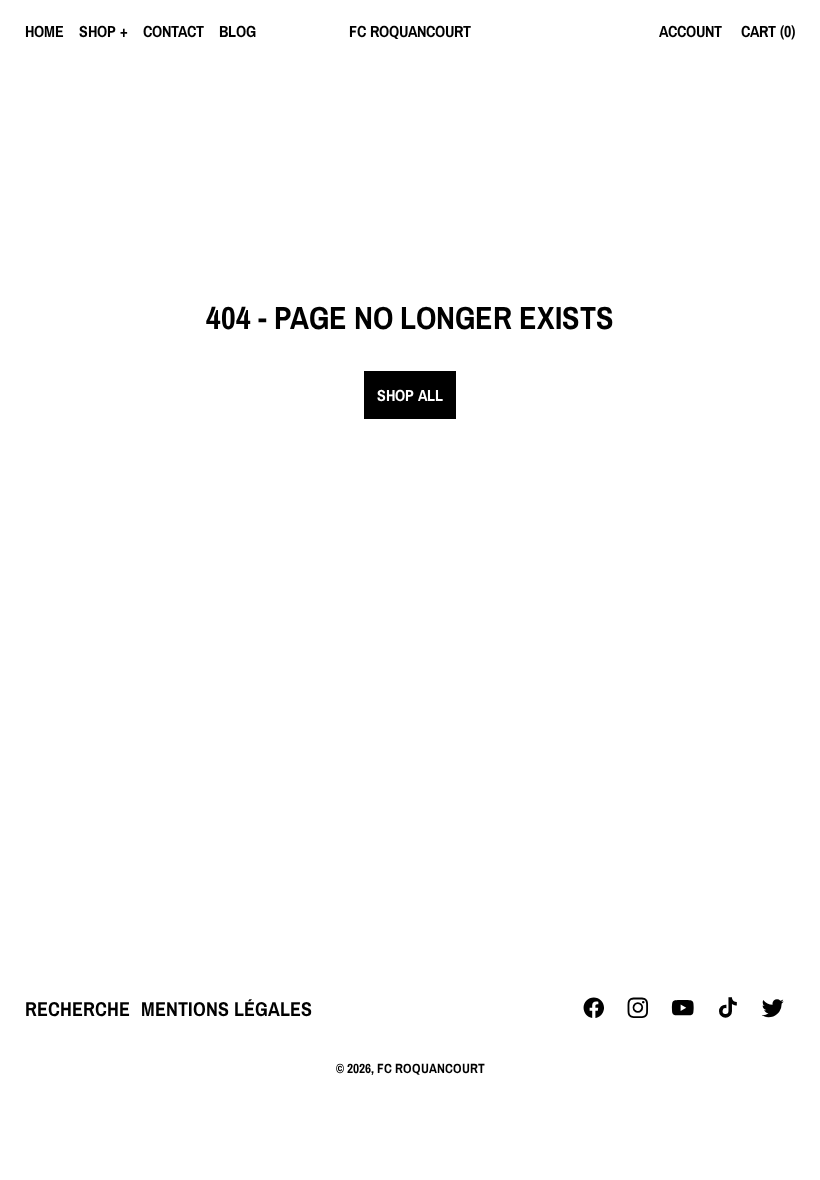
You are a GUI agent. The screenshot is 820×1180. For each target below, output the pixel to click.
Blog (237, 31)
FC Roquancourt (431, 1068)
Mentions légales (226, 1008)
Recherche (77, 1008)
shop (97, 31)
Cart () (768, 31)
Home (44, 31)
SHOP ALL (410, 395)
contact (173, 31)
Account (690, 31)
